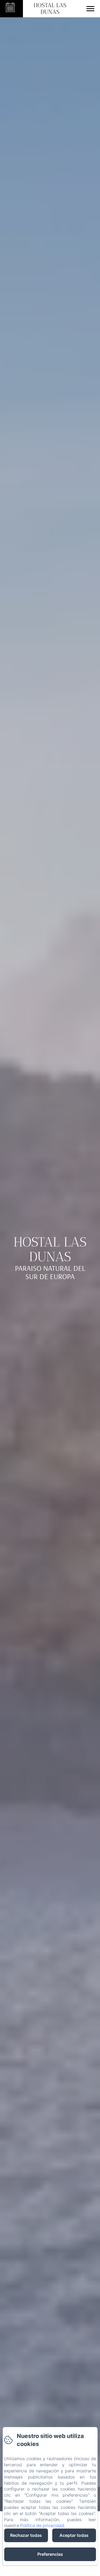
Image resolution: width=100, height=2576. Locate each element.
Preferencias (50, 2554)
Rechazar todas (26, 2535)
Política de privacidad (42, 2525)
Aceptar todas (74, 2535)
